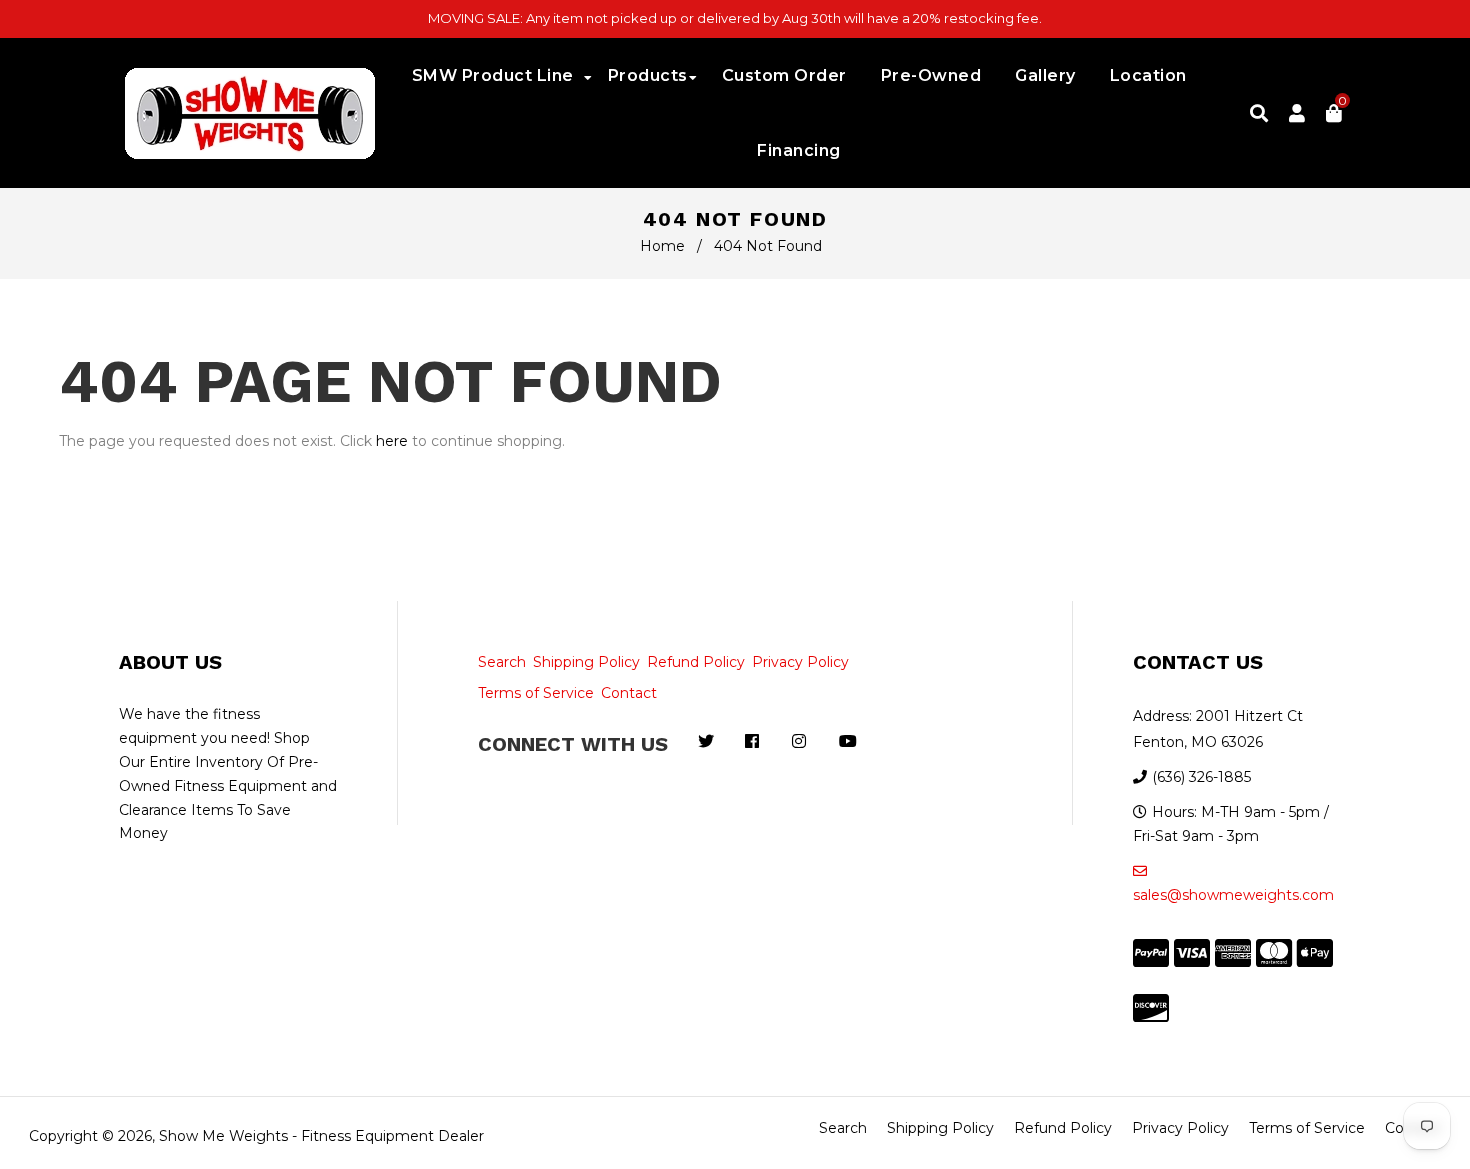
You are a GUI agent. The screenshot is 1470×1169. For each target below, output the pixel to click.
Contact (629, 693)
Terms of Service (536, 693)
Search (502, 662)
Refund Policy (696, 662)
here (392, 441)
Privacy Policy (800, 662)
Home (662, 246)
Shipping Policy (586, 662)
